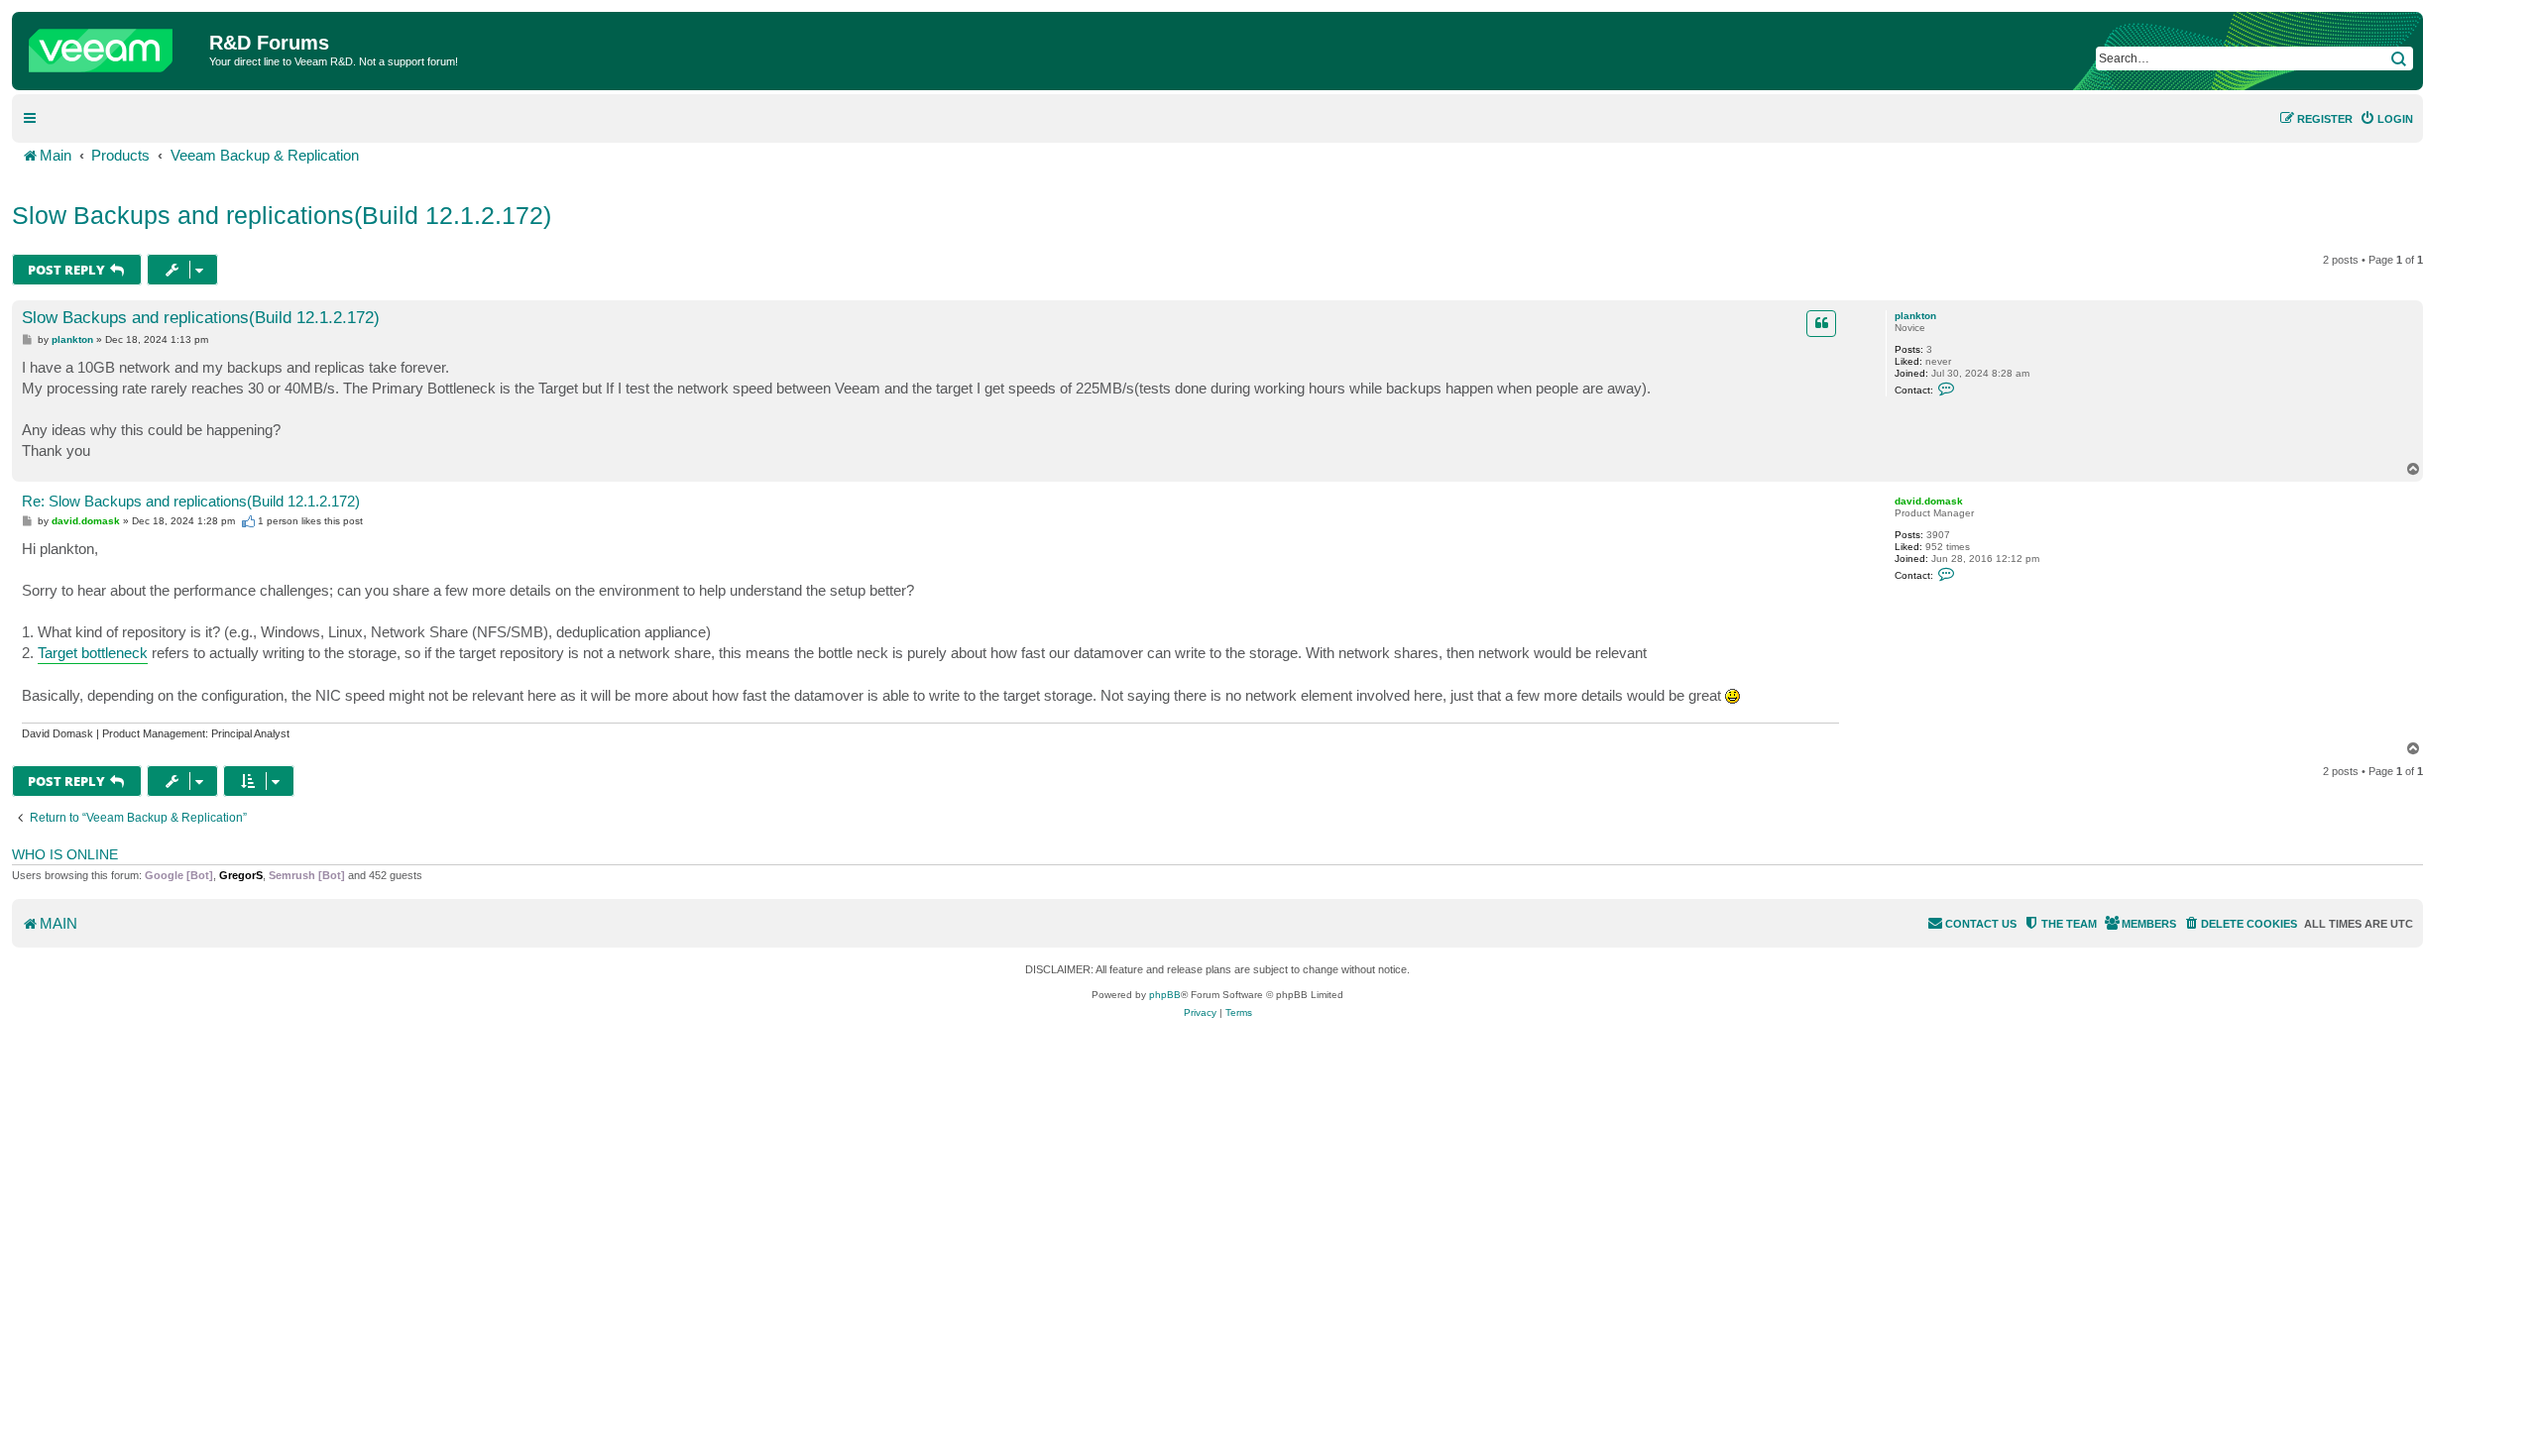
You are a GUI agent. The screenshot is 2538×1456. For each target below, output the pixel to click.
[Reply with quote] (1821, 323)
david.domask (1929, 501)
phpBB (1165, 995)
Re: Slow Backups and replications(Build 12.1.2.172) (191, 501)
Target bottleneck (93, 653)
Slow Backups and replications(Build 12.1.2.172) (282, 215)
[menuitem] (2386, 119)
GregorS (241, 875)
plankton (1915, 316)
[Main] (113, 46)
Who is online (65, 854)
